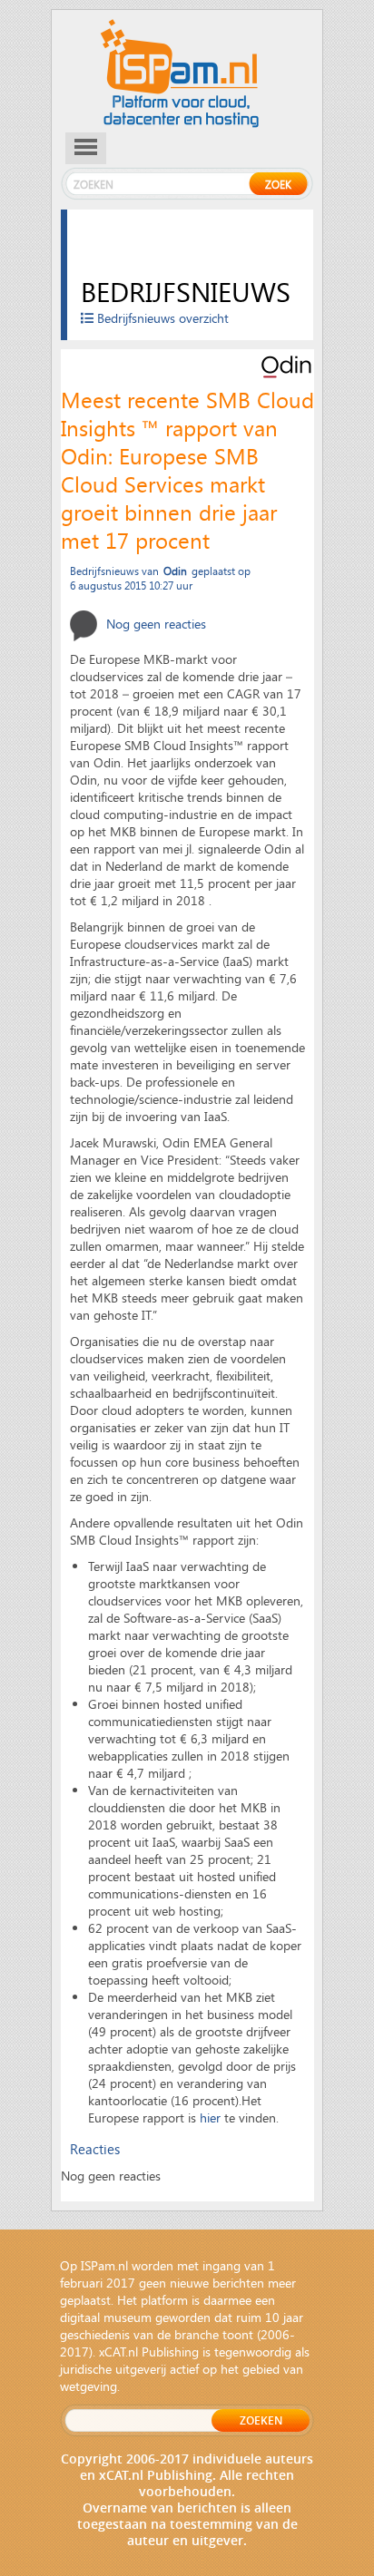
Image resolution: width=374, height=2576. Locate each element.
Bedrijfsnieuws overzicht (161, 318)
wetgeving (89, 2386)
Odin (175, 571)
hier (210, 2117)
